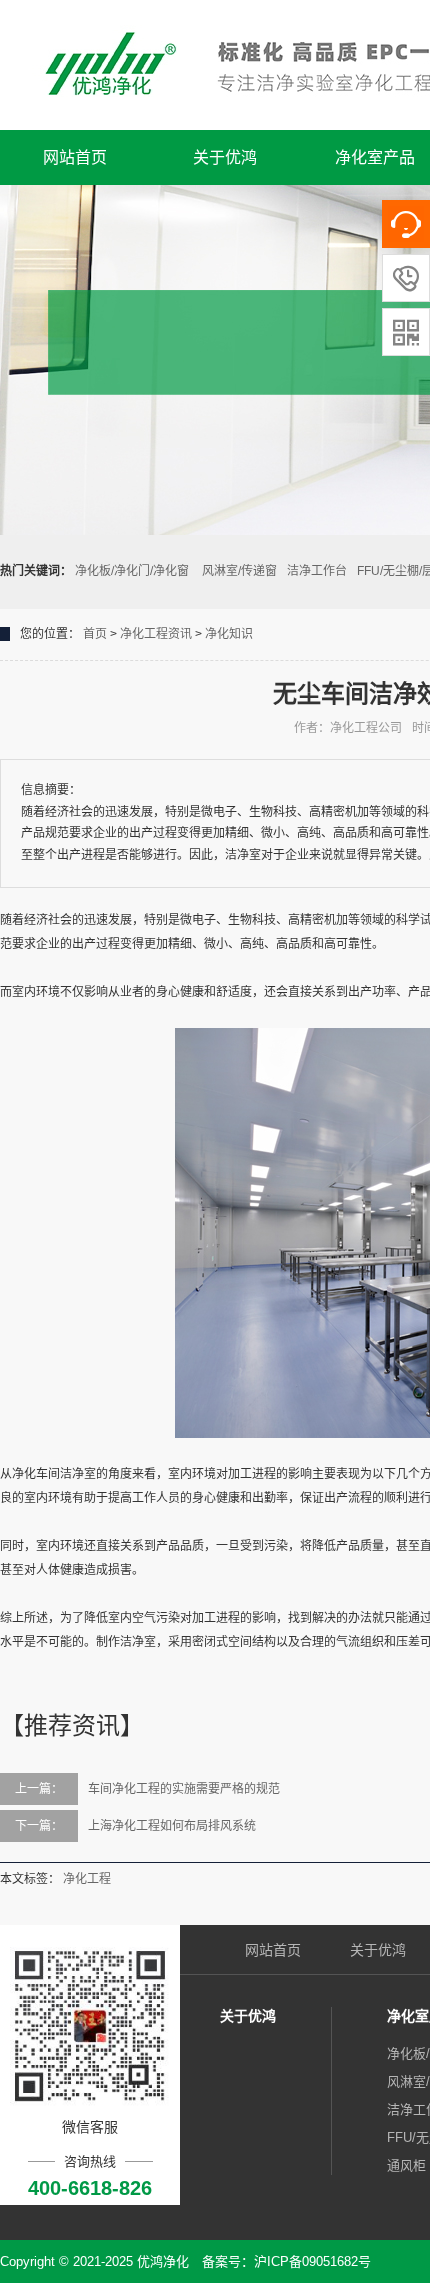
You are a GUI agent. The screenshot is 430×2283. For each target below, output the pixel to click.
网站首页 (75, 157)
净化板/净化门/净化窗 (133, 571)
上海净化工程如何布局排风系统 (172, 1826)
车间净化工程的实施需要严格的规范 (184, 1789)
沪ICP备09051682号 (312, 2261)
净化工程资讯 (156, 634)
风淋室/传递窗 (239, 571)
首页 (95, 634)
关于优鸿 (225, 157)
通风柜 (406, 2165)
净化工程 (87, 1879)
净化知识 (229, 634)
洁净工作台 (317, 571)
